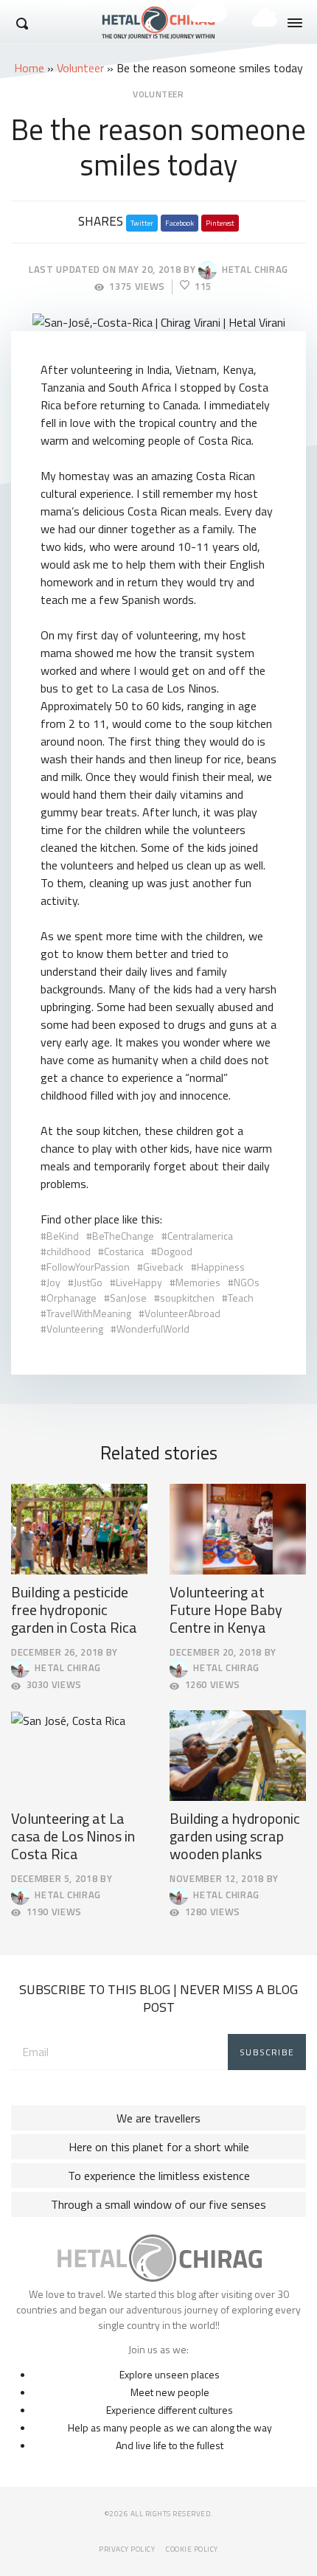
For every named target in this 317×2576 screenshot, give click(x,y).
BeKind (63, 1236)
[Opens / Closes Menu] (295, 23)
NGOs (247, 1282)
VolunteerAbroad (182, 1313)
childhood (69, 1251)
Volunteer (80, 68)
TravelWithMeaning (89, 1313)
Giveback (163, 1267)
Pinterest (220, 223)
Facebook (180, 223)
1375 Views (137, 287)
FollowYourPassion (88, 1267)
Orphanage (72, 1298)
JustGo (88, 1282)
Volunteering (75, 1329)
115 (203, 287)
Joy (53, 1282)
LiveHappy (139, 1282)
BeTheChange (123, 1236)
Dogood (175, 1251)
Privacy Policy (127, 2549)
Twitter (142, 223)
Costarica (124, 1251)
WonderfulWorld (153, 1329)
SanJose (128, 1298)
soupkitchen (187, 1298)
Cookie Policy (192, 2549)
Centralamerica (200, 1236)
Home (29, 68)
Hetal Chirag (252, 269)
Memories (198, 1282)
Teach (241, 1298)
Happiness (221, 1267)
